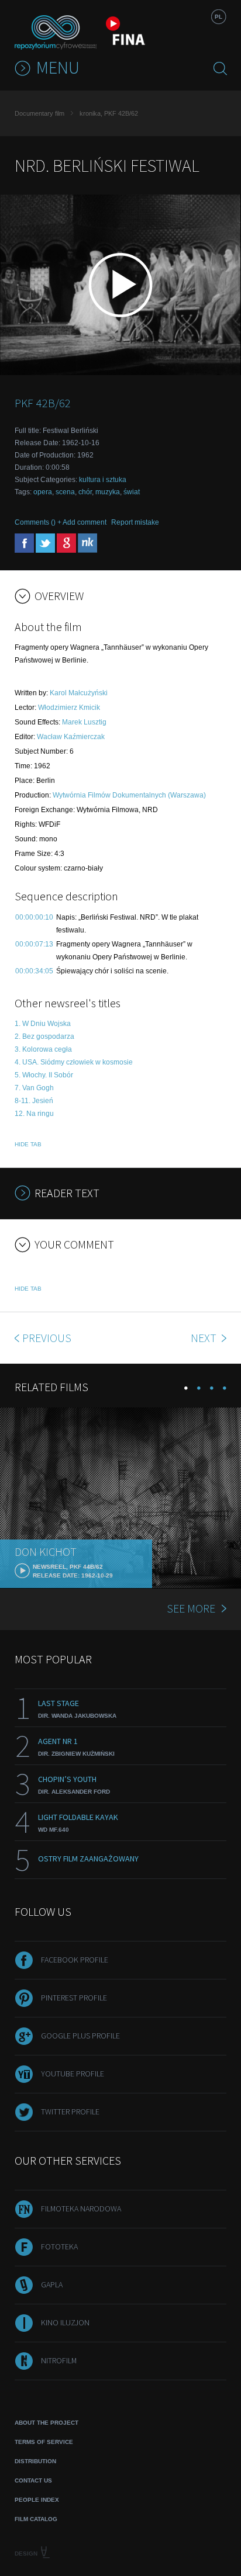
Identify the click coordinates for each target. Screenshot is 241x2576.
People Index (37, 2500)
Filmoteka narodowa (81, 2209)
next (205, 1338)
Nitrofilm (59, 2360)
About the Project (47, 2423)
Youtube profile (73, 2074)
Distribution (35, 2461)
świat (132, 492)
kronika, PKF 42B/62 (109, 113)
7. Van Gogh (34, 1088)
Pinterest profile (74, 1998)
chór (85, 492)
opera (43, 492)
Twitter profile (70, 2112)
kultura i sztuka (103, 480)
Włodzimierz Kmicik (69, 708)
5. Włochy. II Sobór (44, 1075)
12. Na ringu (34, 1114)
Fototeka (59, 2246)
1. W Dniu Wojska (43, 1024)
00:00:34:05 (34, 971)
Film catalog (36, 2519)
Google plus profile (80, 2036)
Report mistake (135, 522)
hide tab (28, 1144)
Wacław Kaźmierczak (71, 737)
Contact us (33, 2480)
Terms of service (44, 2442)
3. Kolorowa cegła (43, 1049)
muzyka (108, 492)
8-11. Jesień (34, 1101)
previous (47, 1338)
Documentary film (39, 113)
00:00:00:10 (34, 917)
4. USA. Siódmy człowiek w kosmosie (74, 1062)
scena (65, 492)
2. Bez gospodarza (44, 1036)
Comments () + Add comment (61, 522)
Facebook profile (75, 1960)
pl (218, 17)
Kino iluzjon (65, 2322)
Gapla (52, 2284)
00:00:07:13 (34, 944)
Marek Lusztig (84, 722)
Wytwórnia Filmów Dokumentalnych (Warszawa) (129, 795)
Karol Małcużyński (79, 693)
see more (191, 1608)
